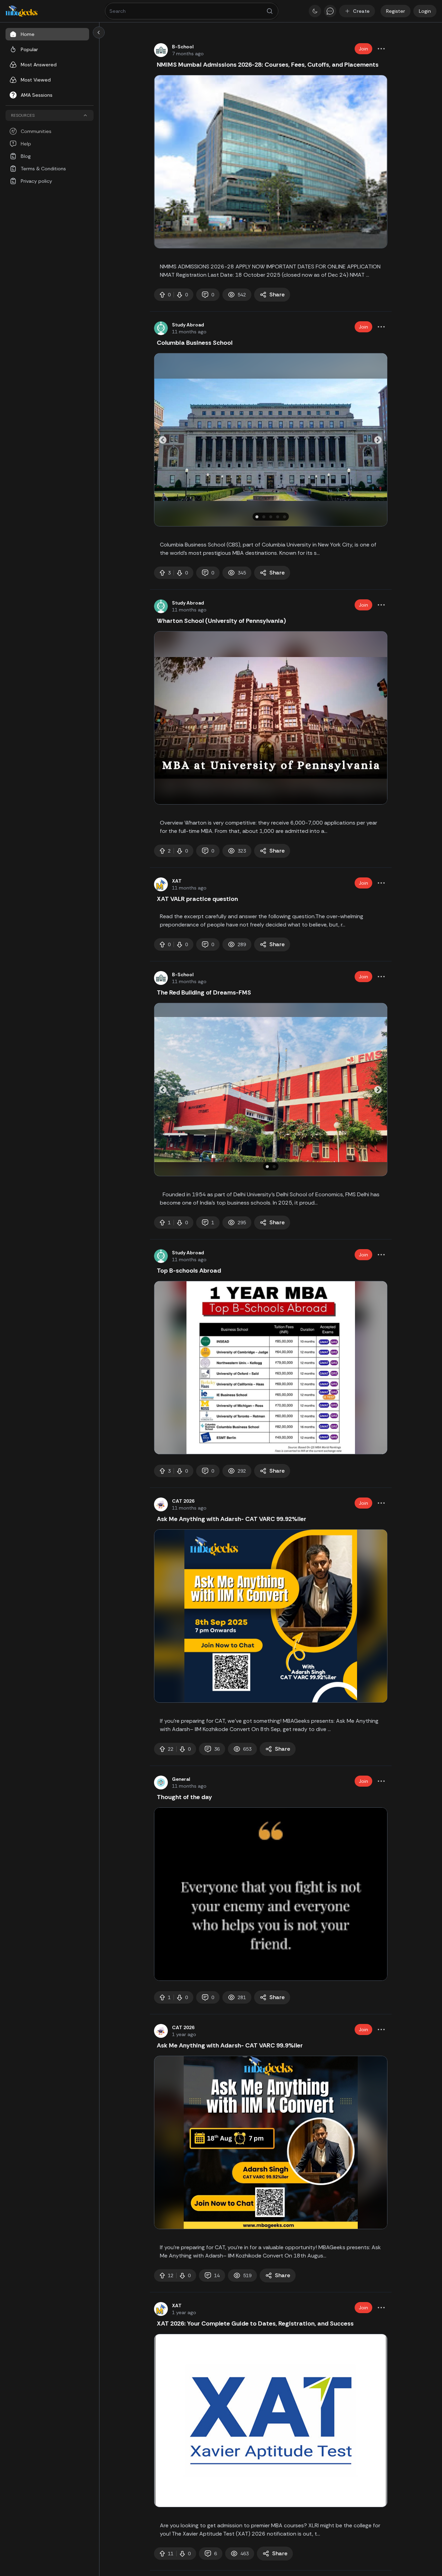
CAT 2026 (183, 1501)
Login (425, 11)
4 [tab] (279, 517)
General (181, 1779)
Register (396, 11)
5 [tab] (286, 517)
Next (377, 439)
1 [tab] (258, 517)
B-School (183, 47)
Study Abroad (188, 325)
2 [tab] (265, 517)
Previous (161, 439)
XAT (177, 881)
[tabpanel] (271, 162)
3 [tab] (272, 517)
